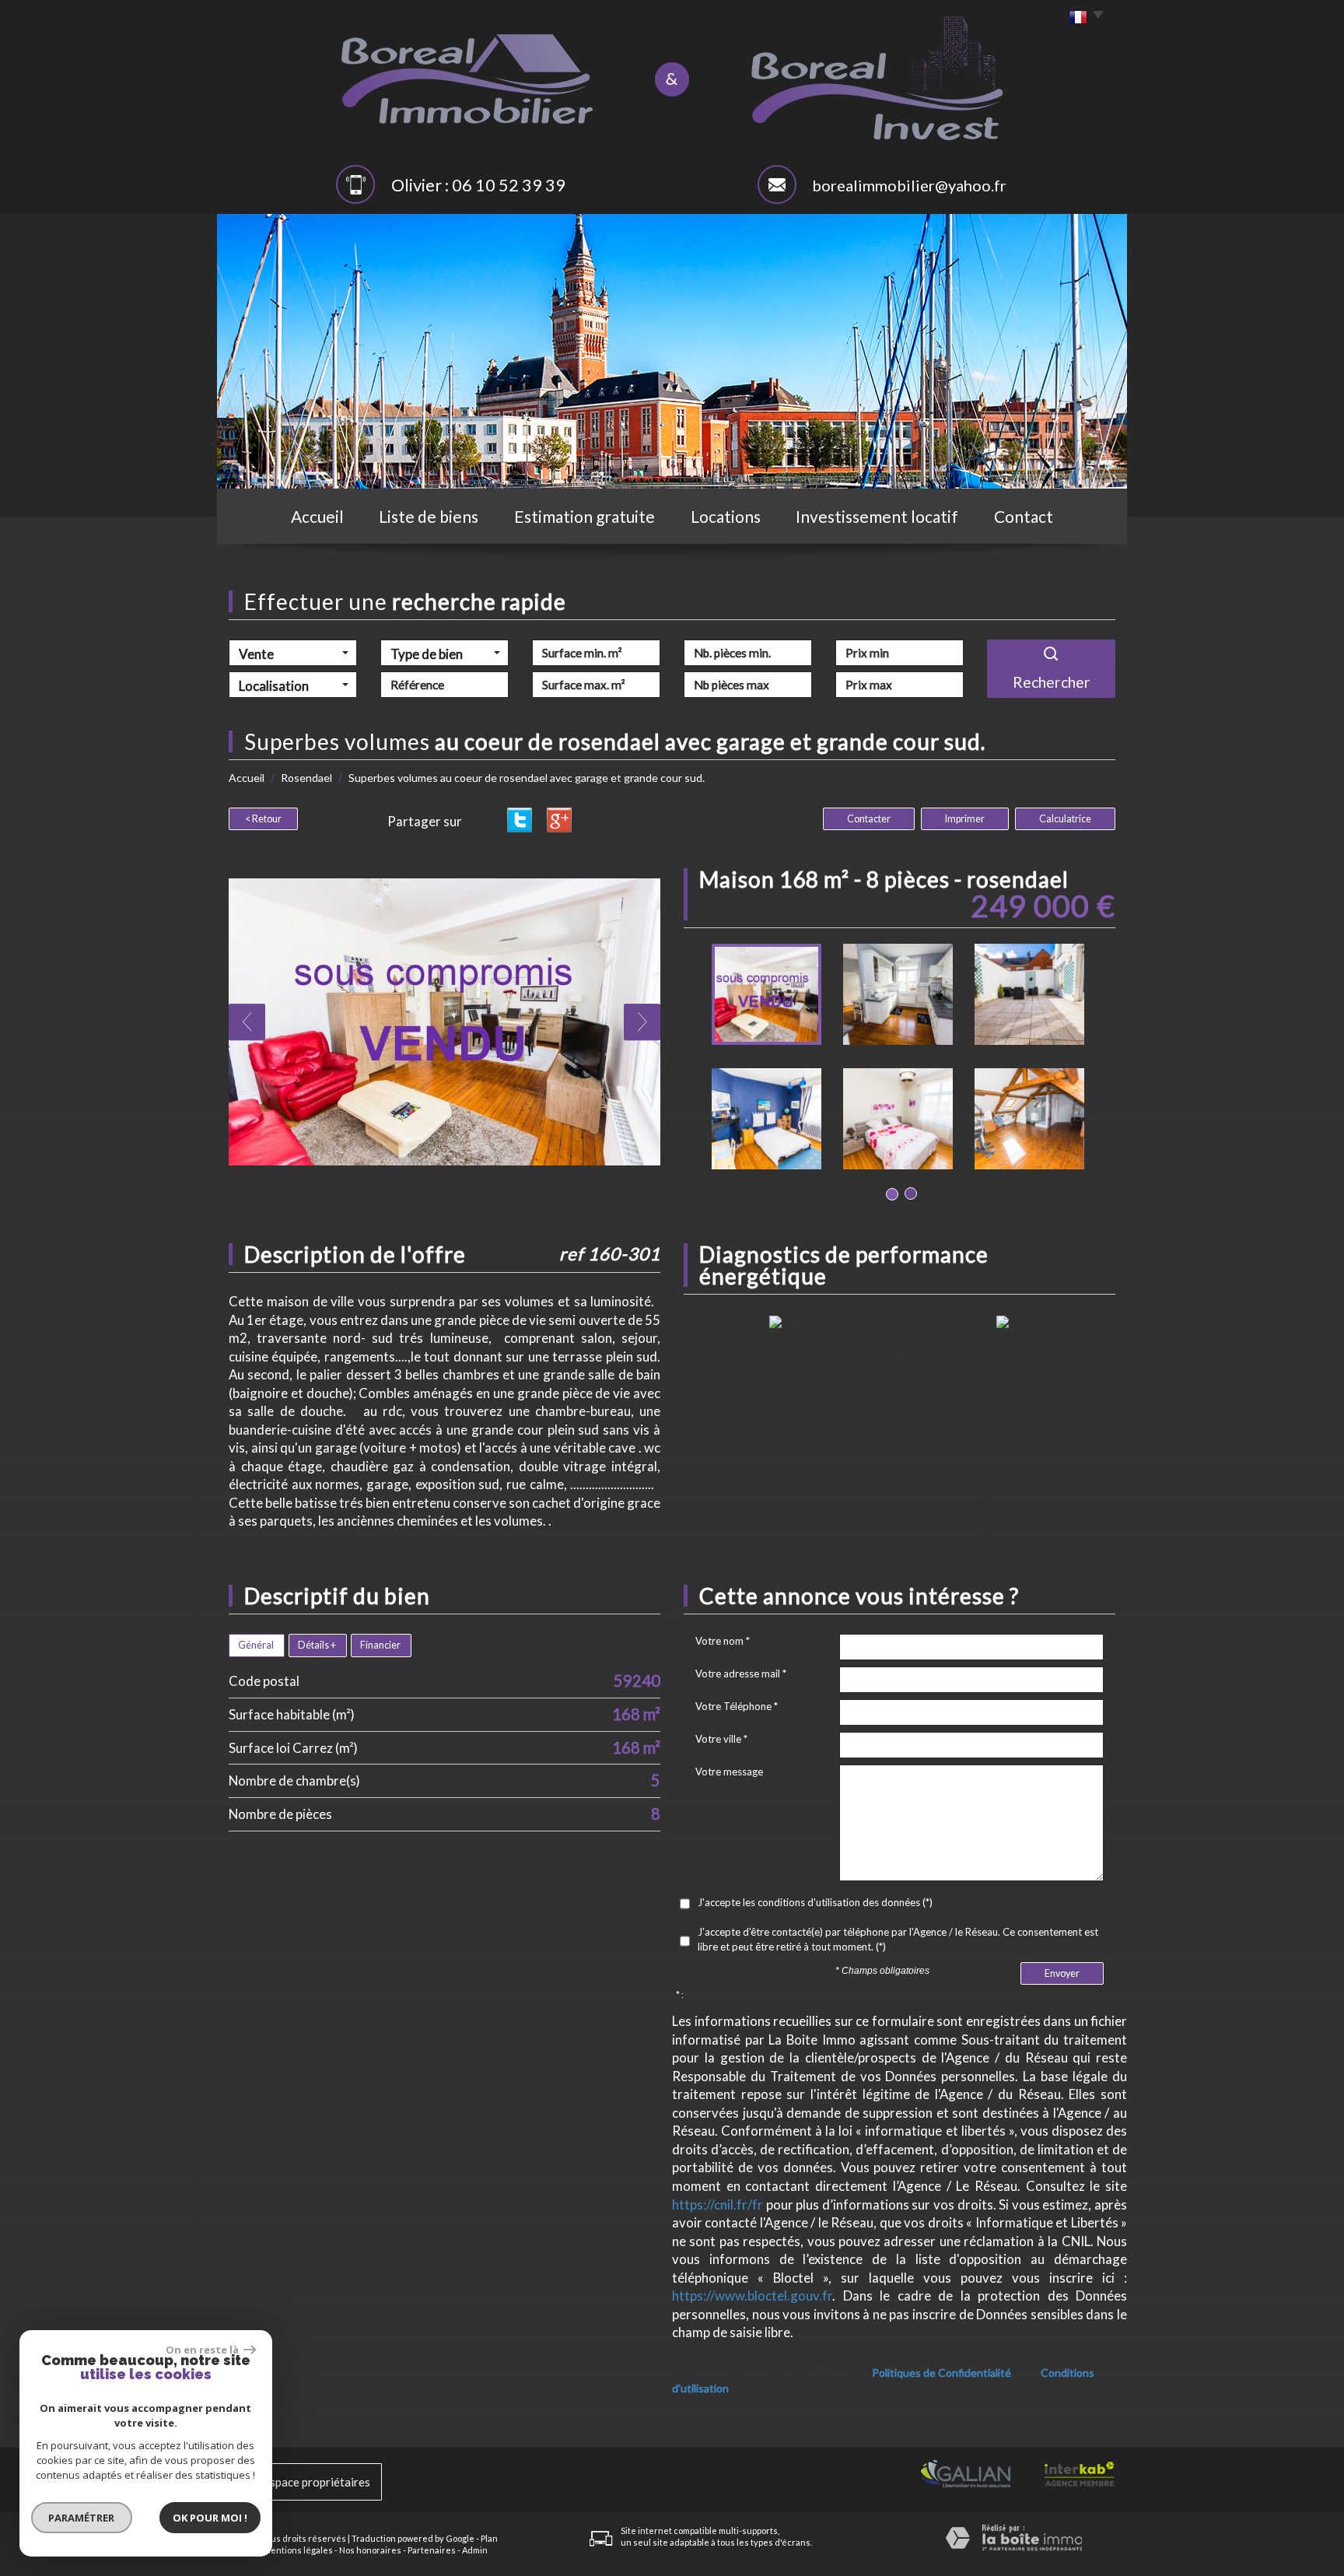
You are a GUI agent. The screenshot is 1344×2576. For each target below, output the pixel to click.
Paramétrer (82, 2518)
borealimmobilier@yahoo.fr (909, 185)
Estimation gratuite (584, 516)
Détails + (317, 1645)
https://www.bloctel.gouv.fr (752, 2296)
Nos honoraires (370, 2550)
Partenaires (432, 2550)
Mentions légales (298, 2550)
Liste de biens (429, 516)
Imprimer (965, 819)
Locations (726, 516)
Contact (1024, 516)
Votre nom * (723, 1641)
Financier (380, 1645)
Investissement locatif (877, 516)
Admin (475, 2550)
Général (256, 1645)
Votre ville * (721, 1739)
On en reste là (203, 2350)
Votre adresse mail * (741, 1674)
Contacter (869, 819)
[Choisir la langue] (1082, 18)
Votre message (729, 1772)
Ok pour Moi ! (210, 2518)
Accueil (317, 516)
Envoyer (1062, 1973)
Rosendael (306, 778)
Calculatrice (1065, 819)
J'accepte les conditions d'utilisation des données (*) (815, 1902)
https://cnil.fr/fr (717, 2204)
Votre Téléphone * (737, 1706)
